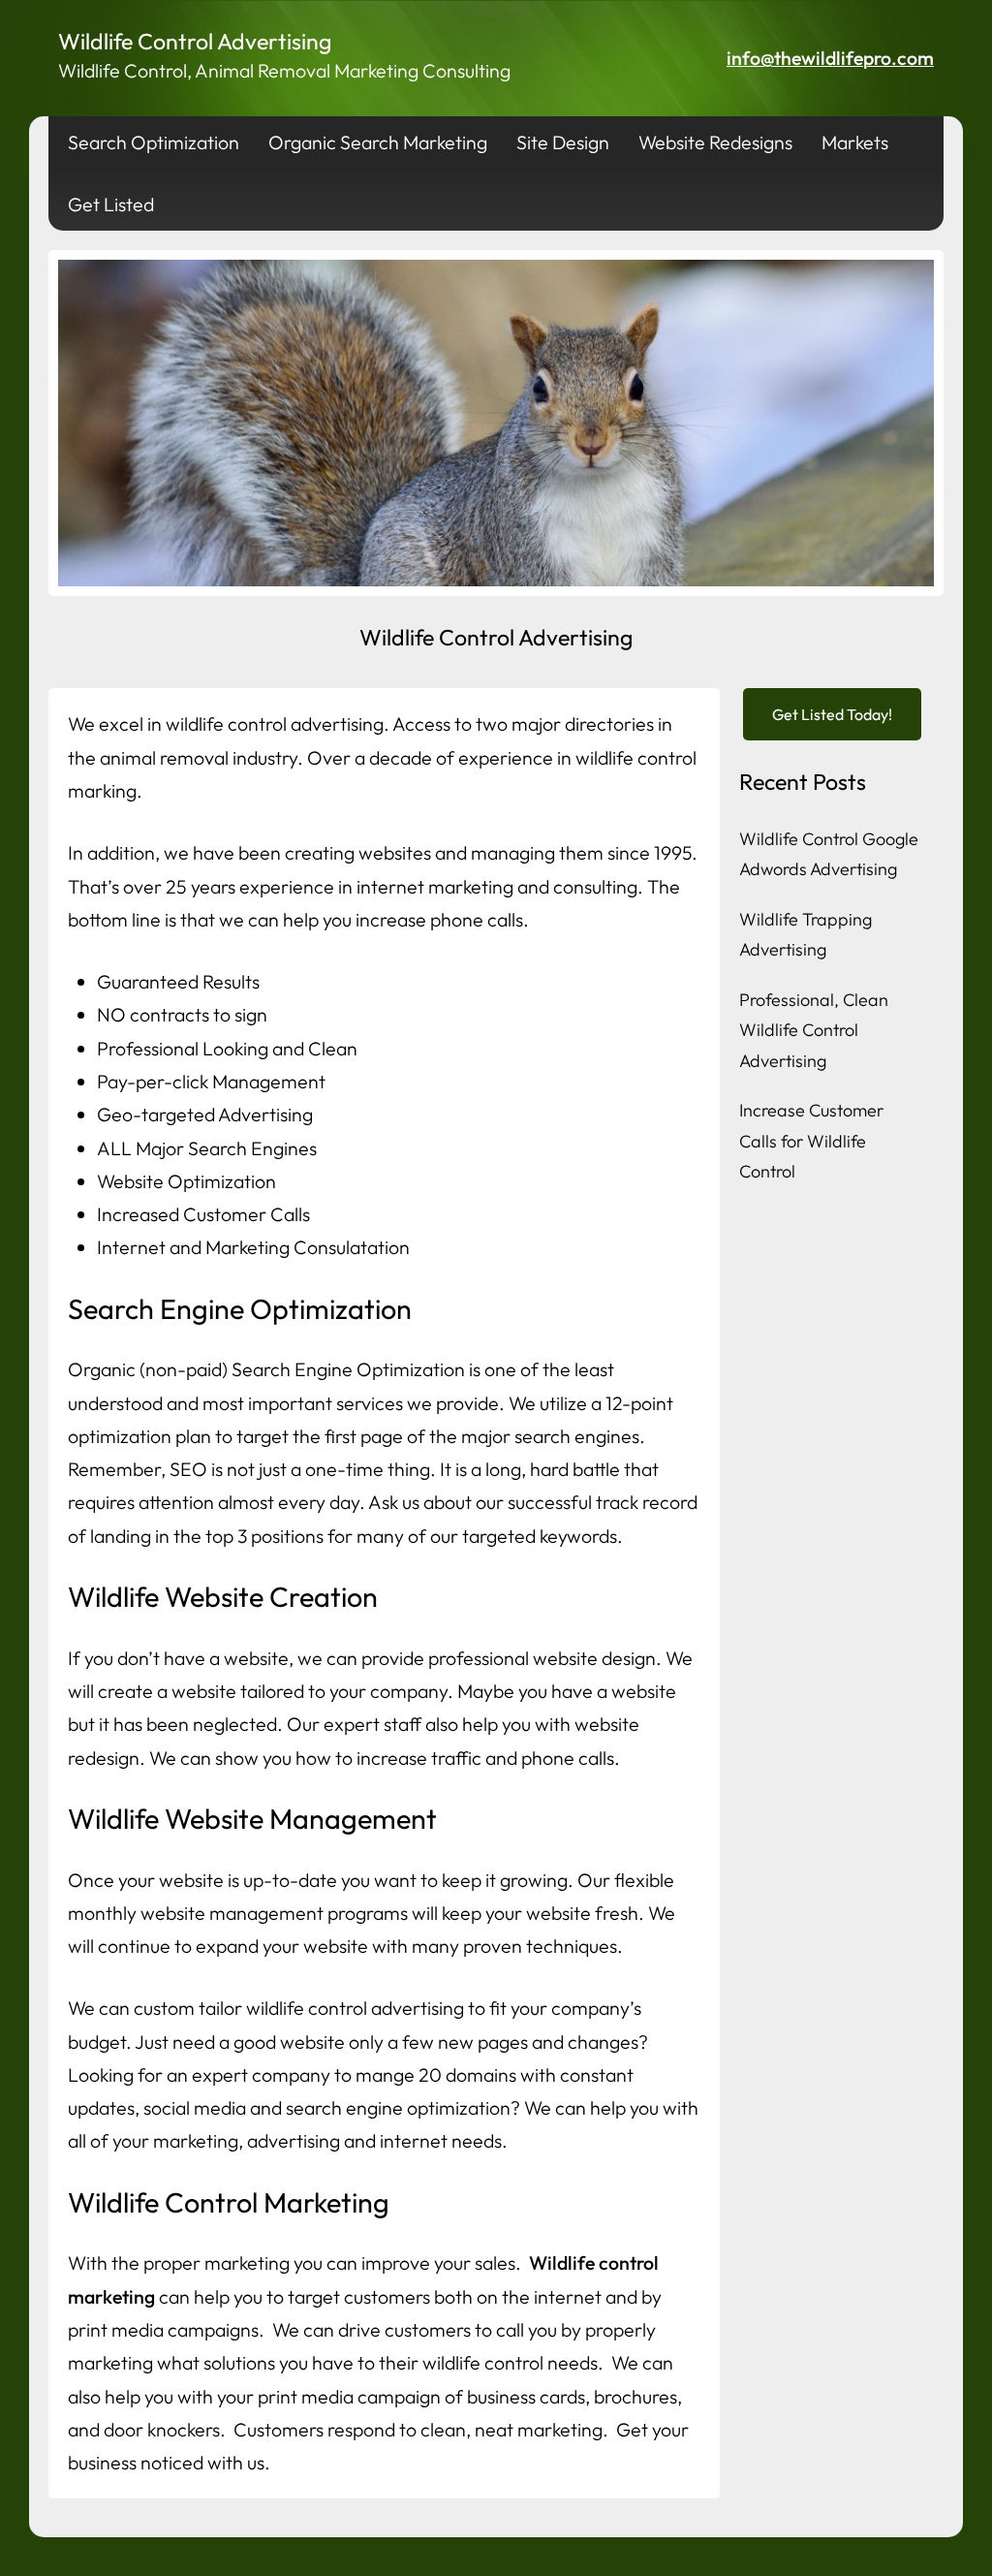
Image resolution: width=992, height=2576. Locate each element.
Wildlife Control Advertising (195, 41)
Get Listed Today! (832, 714)
